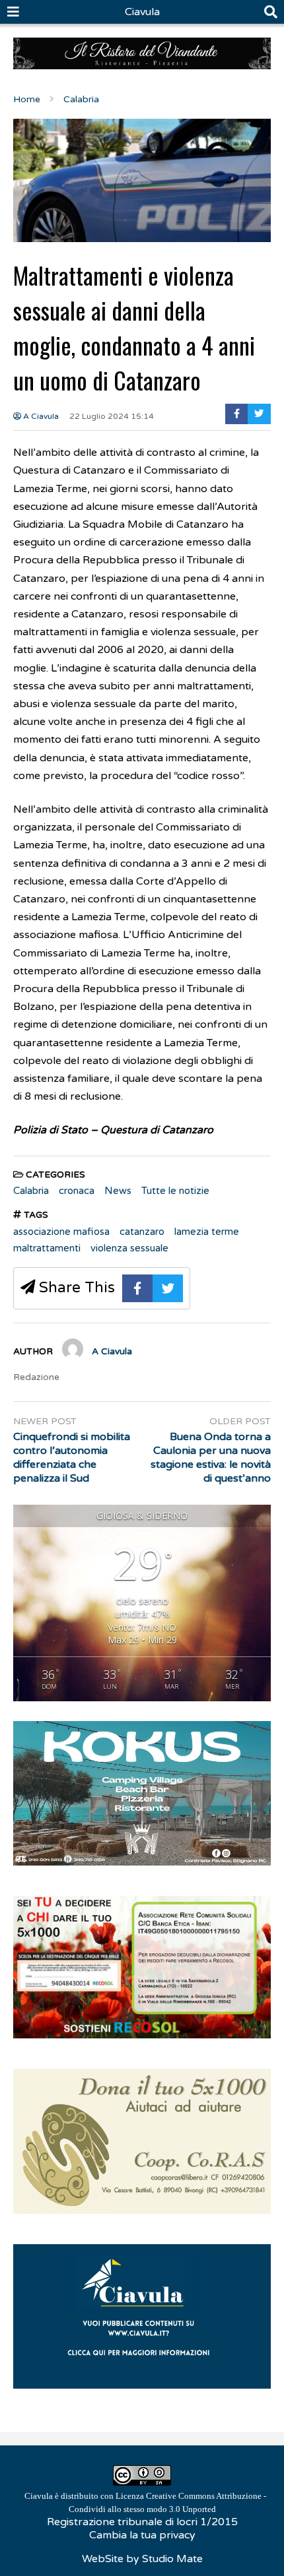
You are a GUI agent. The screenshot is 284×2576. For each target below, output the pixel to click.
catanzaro (142, 1232)
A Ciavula (40, 416)
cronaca (77, 1191)
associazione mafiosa (61, 1232)
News (118, 1191)
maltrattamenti (47, 1248)
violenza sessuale (129, 1248)
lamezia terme (207, 1232)
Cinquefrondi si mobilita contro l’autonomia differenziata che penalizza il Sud (72, 1457)
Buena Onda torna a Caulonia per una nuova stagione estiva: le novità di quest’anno (211, 1457)
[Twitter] (259, 414)
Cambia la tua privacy (142, 2535)
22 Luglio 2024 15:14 (112, 416)
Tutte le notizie (175, 1191)
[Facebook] (237, 414)
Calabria (31, 1191)
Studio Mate (172, 2559)
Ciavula (142, 12)
